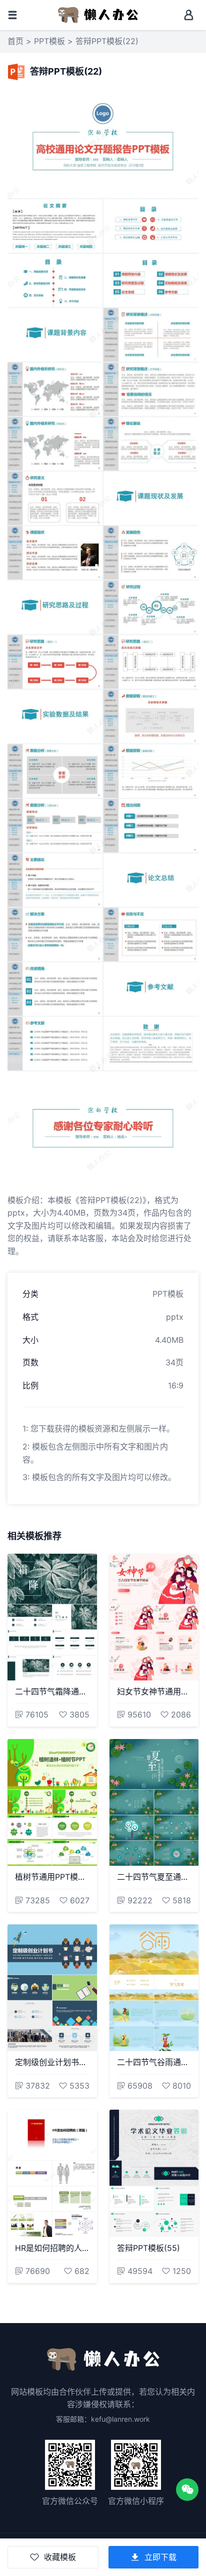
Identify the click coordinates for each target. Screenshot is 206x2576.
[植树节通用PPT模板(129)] (52, 1802)
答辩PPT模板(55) (148, 2248)
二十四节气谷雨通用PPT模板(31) (154, 2062)
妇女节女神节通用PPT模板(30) (154, 1691)
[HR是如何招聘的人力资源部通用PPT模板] (52, 2173)
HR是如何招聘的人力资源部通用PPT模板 (52, 2248)
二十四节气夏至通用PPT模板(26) (154, 1877)
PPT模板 (49, 41)
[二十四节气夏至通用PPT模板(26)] (154, 1802)
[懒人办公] (98, 14)
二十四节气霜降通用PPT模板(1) (52, 1691)
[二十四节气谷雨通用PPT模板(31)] (154, 1988)
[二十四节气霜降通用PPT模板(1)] (52, 1617)
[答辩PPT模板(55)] (154, 2173)
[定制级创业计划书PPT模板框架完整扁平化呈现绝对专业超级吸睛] (52, 1988)
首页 (15, 41)
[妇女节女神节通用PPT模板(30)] (154, 1617)
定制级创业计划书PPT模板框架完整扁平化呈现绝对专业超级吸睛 (52, 2062)
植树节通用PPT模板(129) (52, 1877)
